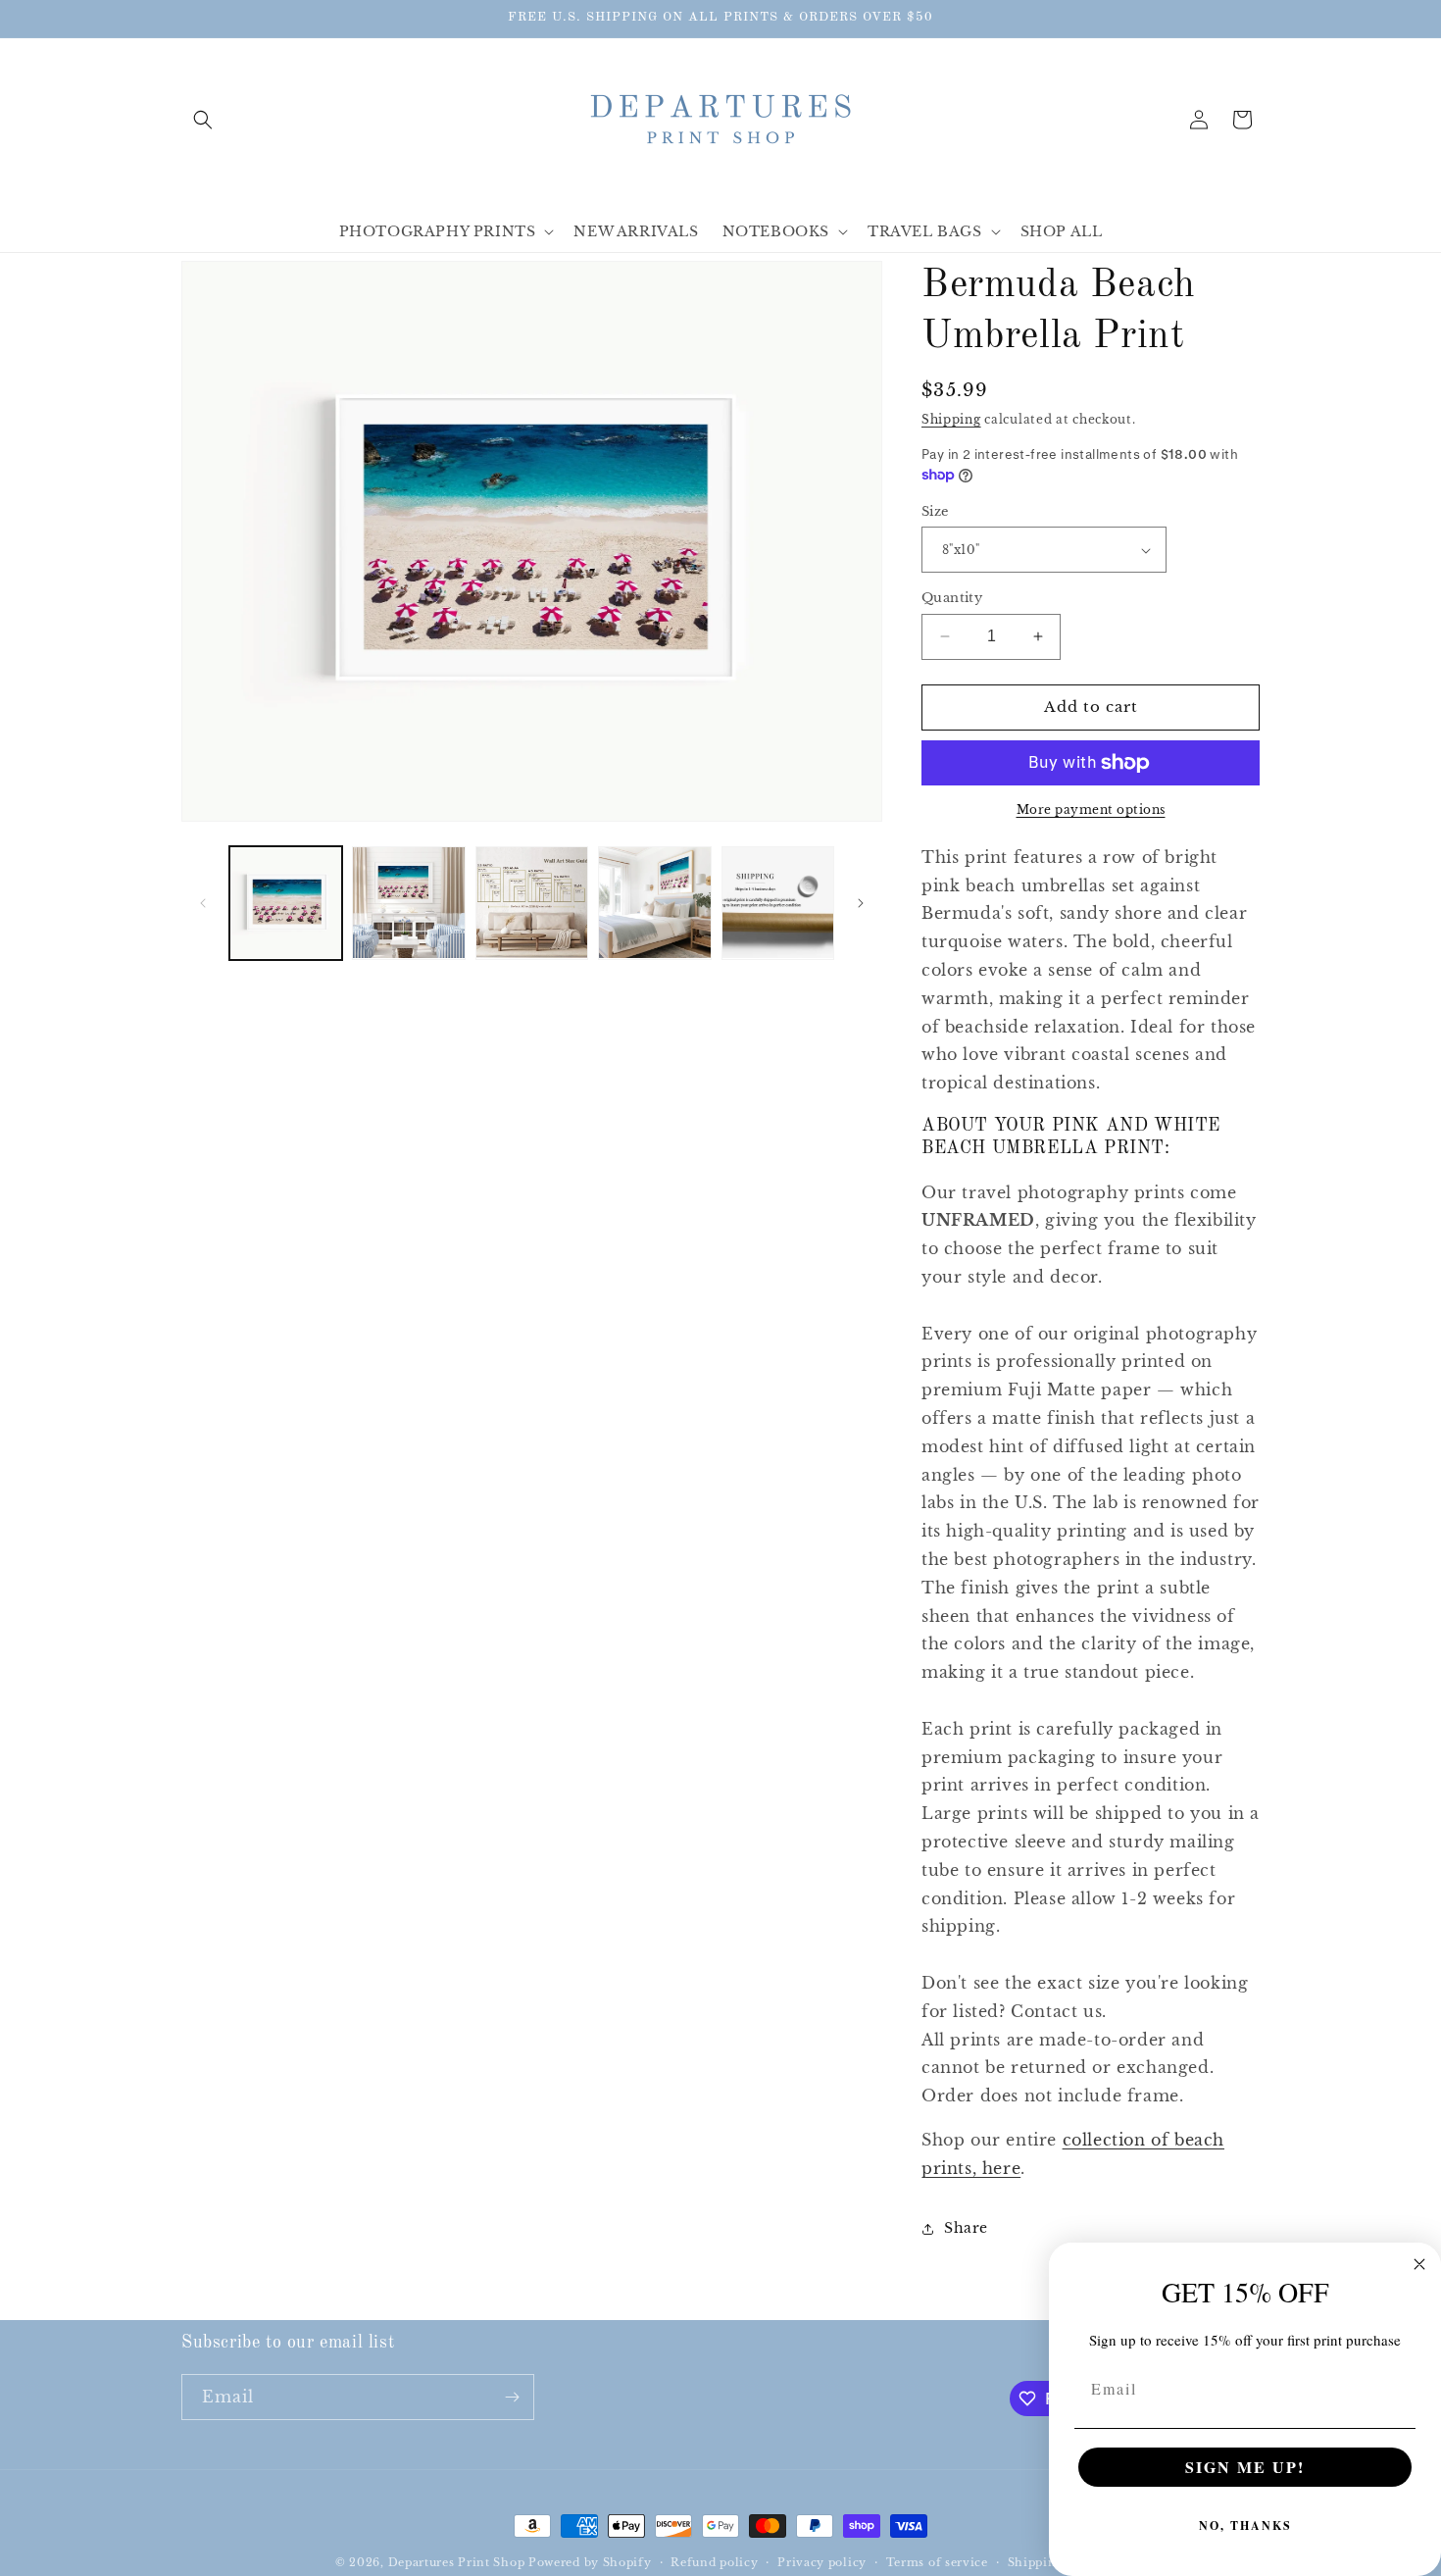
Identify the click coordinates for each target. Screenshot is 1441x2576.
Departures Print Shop (457, 2562)
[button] (203, 120)
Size (935, 511)
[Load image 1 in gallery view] (286, 903)
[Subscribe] (512, 2397)
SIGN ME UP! (1245, 2467)
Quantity (952, 598)
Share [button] (966, 2228)
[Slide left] (203, 903)
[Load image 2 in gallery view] (408, 903)
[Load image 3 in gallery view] (532, 903)
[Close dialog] (1419, 2264)
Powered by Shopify (590, 2562)
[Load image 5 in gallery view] (778, 903)
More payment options (1091, 809)
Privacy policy (822, 2562)
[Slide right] (861, 903)
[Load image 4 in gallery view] (654, 903)
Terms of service (937, 2562)
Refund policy (714, 2562)
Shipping (951, 419)
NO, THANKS (1245, 2525)
